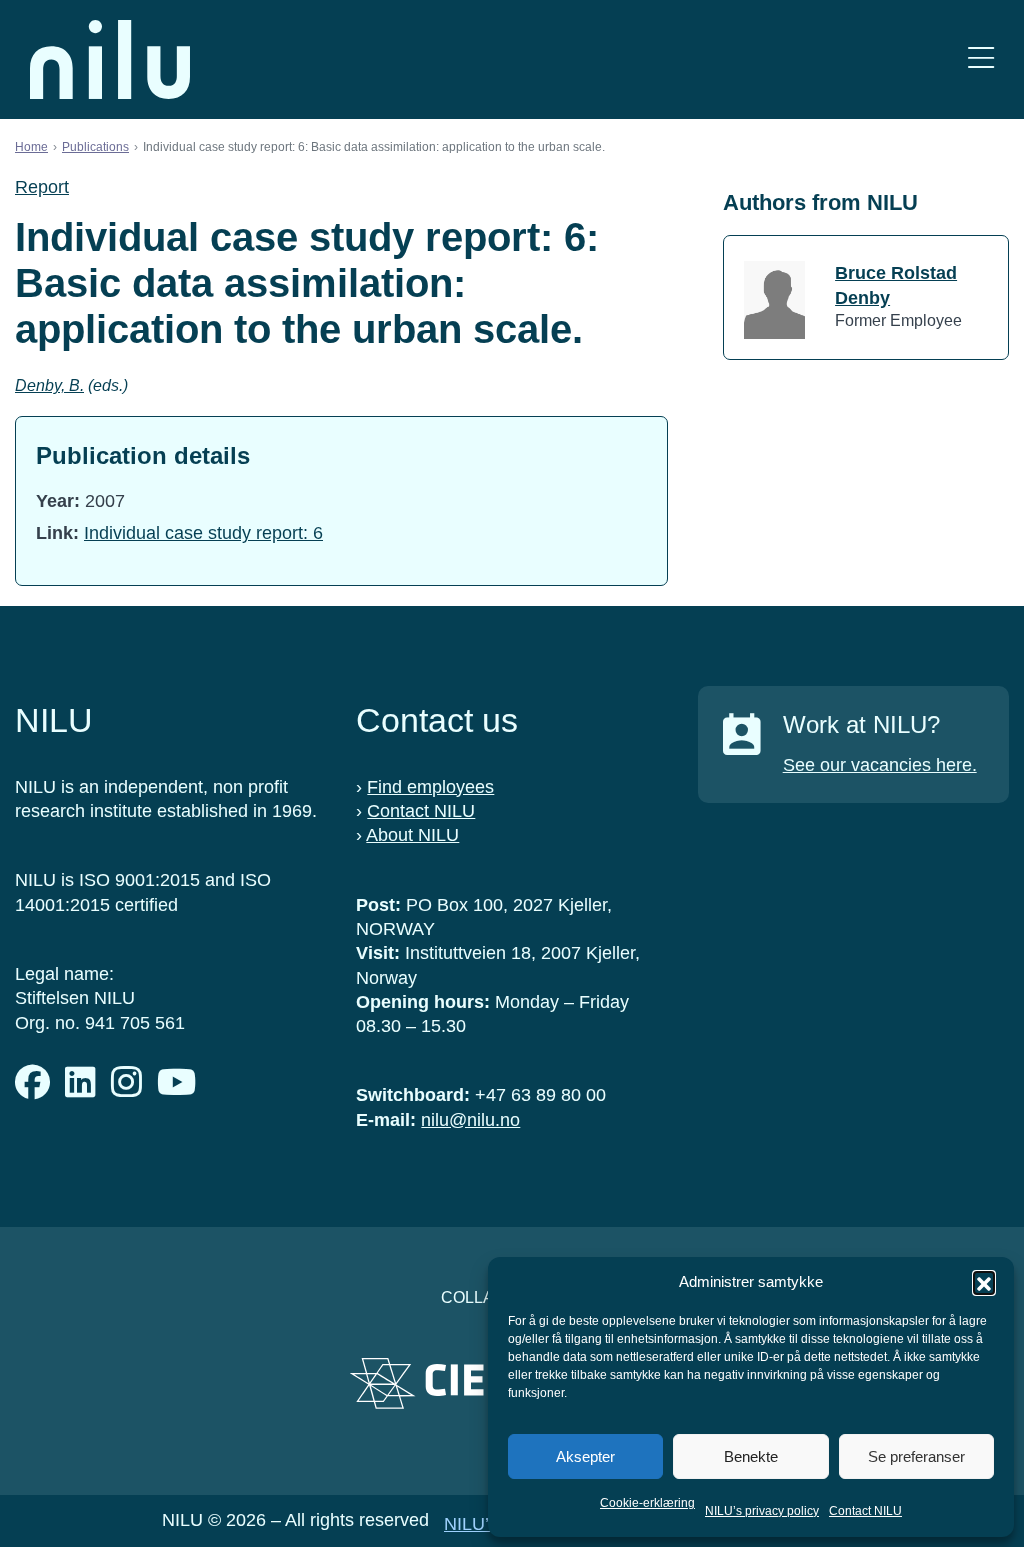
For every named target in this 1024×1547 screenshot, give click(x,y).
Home (31, 147)
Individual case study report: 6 (203, 533)
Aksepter (585, 1456)
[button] (984, 1282)
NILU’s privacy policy (762, 1511)
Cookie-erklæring (647, 1503)
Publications (95, 147)
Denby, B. (49, 385)
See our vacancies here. (880, 765)
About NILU (412, 835)
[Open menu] (981, 59)
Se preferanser (916, 1456)
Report (42, 187)
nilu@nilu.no (470, 1120)
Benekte (751, 1456)
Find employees (430, 787)
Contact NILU (865, 1511)
